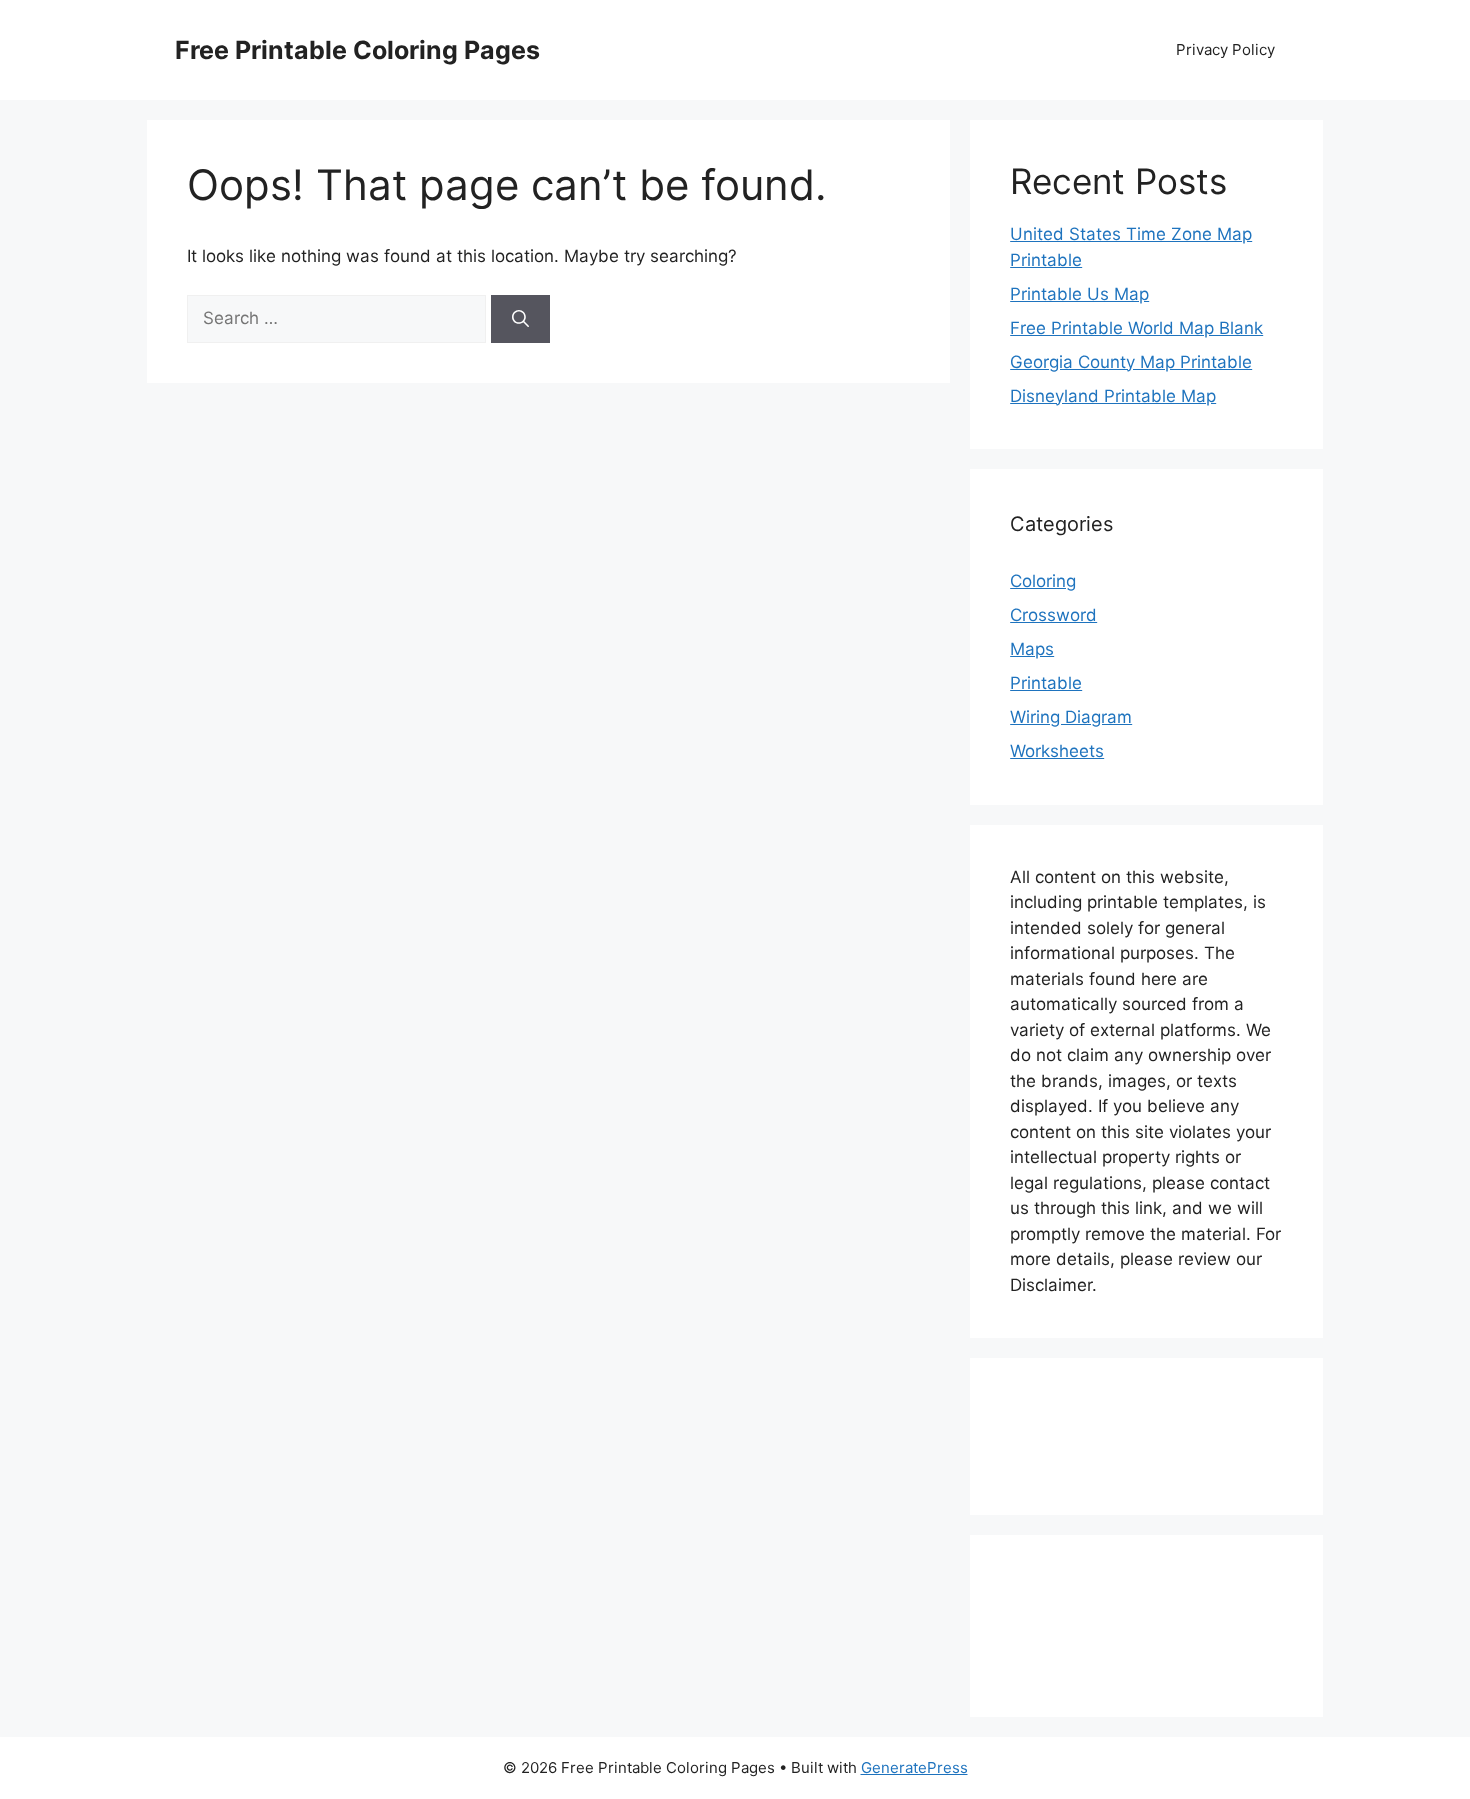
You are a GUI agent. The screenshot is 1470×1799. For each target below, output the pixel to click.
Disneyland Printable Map (1113, 396)
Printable (1046, 683)
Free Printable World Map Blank (1136, 328)
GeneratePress (914, 1767)
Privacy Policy (1225, 49)
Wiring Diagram (1071, 717)
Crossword (1053, 615)
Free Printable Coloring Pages (357, 50)
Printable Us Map (1079, 294)
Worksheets (1057, 751)
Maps (1032, 649)
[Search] (520, 319)
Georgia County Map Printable (1131, 362)
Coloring (1043, 581)
